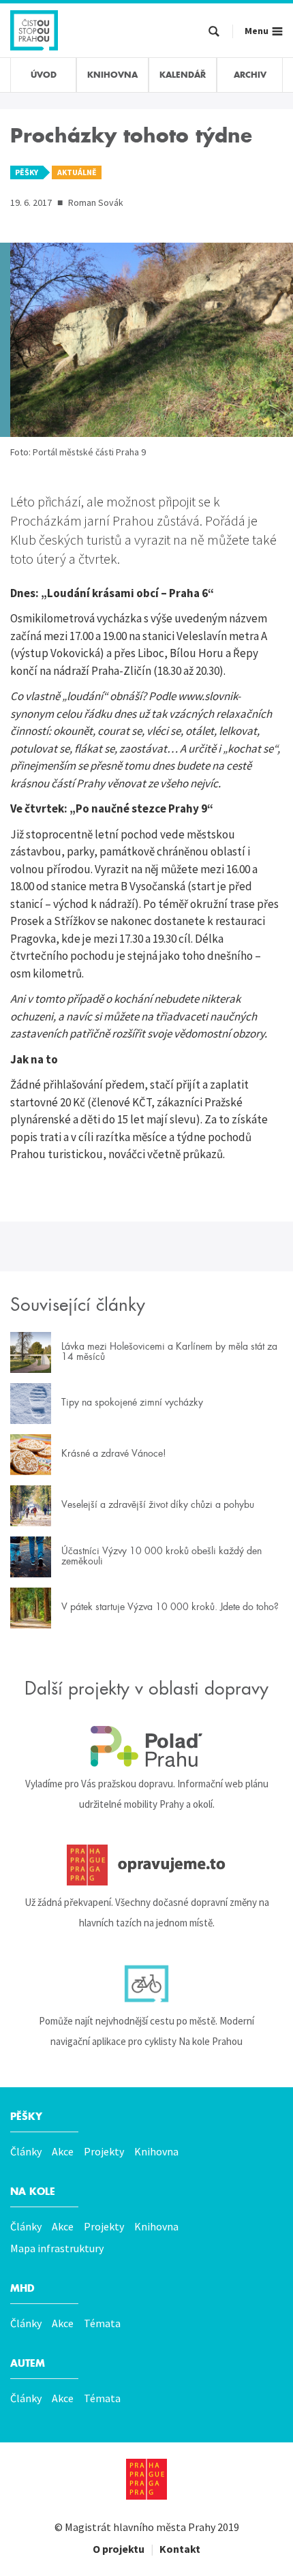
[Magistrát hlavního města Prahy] (146, 2479)
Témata (102, 2323)
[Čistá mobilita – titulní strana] (34, 29)
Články (26, 2151)
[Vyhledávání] (214, 32)
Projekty (104, 2151)
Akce (63, 2151)
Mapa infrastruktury (57, 2248)
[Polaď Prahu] (146, 1746)
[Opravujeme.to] (146, 1865)
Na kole (33, 2192)
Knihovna (156, 2151)
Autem (28, 2363)
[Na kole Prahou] (146, 1984)
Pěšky (26, 2117)
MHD (22, 2288)
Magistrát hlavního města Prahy (140, 2527)
